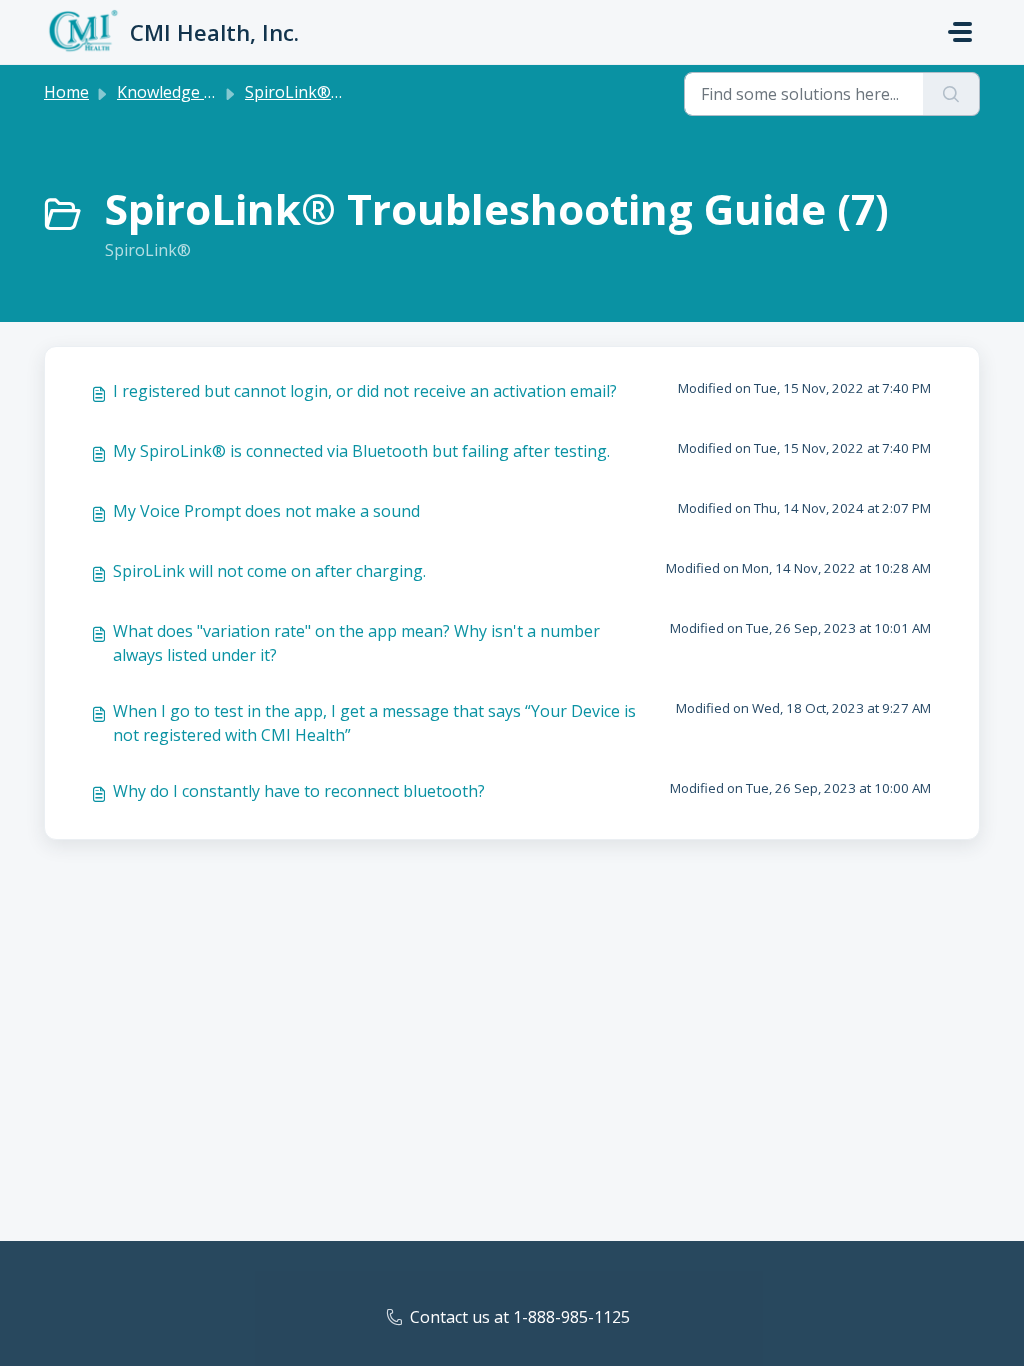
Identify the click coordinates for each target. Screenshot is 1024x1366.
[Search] (951, 94)
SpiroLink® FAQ (305, 92)
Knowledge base (178, 92)
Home (66, 92)
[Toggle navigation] (960, 32)
